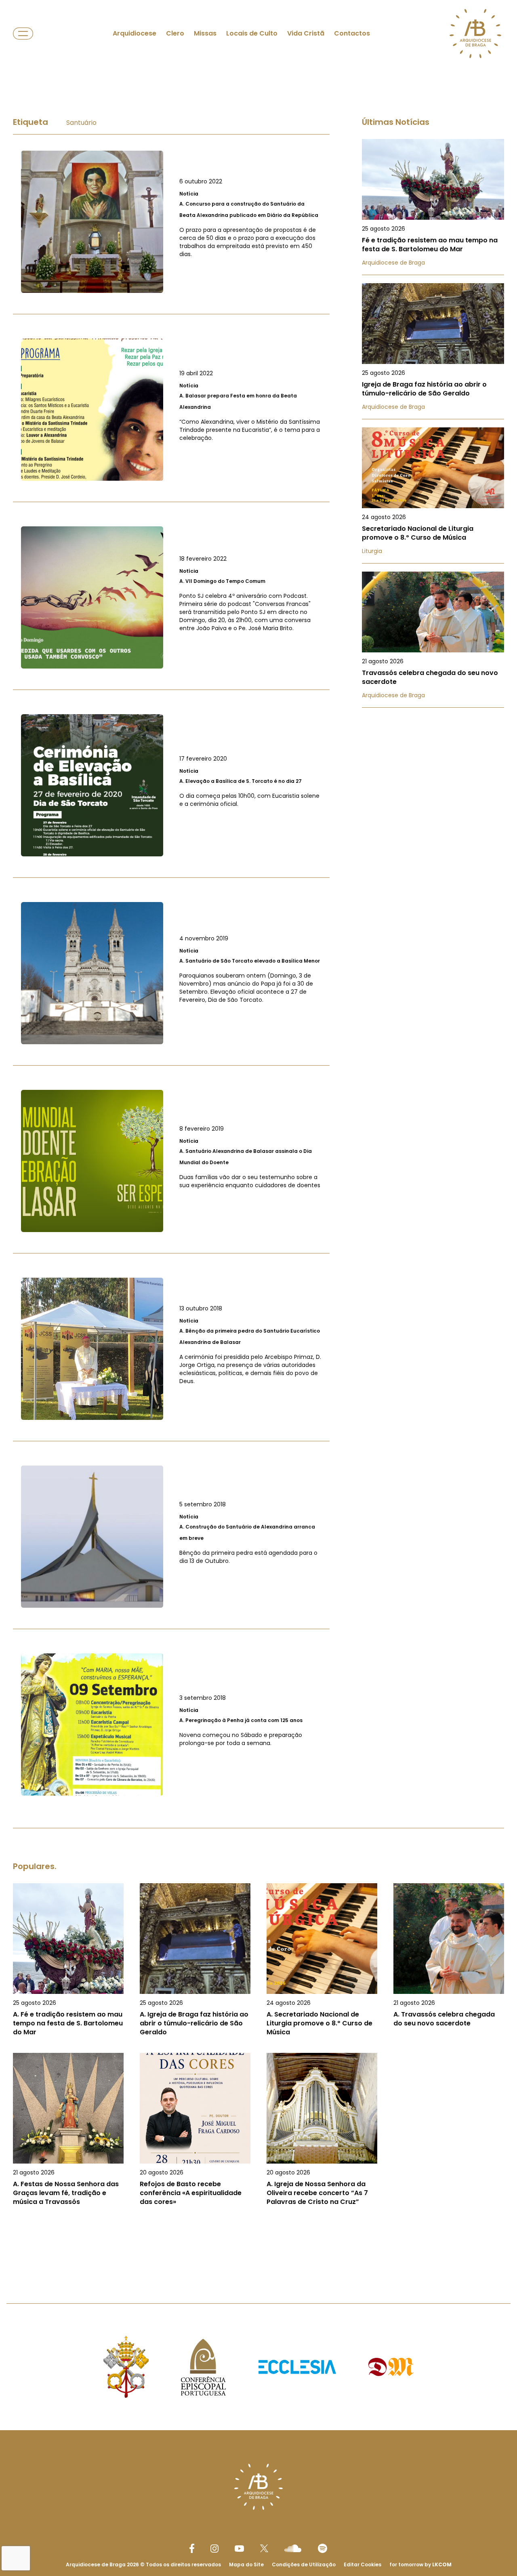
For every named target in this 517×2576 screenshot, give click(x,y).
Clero (175, 33)
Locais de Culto (252, 33)
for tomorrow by (420, 2564)
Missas (205, 33)
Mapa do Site (246, 2564)
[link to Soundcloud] (293, 2548)
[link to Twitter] (264, 2548)
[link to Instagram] (214, 2549)
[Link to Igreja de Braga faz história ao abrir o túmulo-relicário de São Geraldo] (433, 351)
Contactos (352, 33)
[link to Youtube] (239, 2549)
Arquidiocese (135, 33)
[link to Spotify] (323, 2548)
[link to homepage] (475, 34)
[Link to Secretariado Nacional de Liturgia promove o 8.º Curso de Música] (433, 495)
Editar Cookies (363, 2565)
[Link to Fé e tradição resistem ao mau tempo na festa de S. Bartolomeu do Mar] (433, 207)
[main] (258, 1169)
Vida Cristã (306, 33)
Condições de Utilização (304, 2564)
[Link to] (171, 222)
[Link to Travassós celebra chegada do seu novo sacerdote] (433, 640)
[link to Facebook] (192, 2548)
